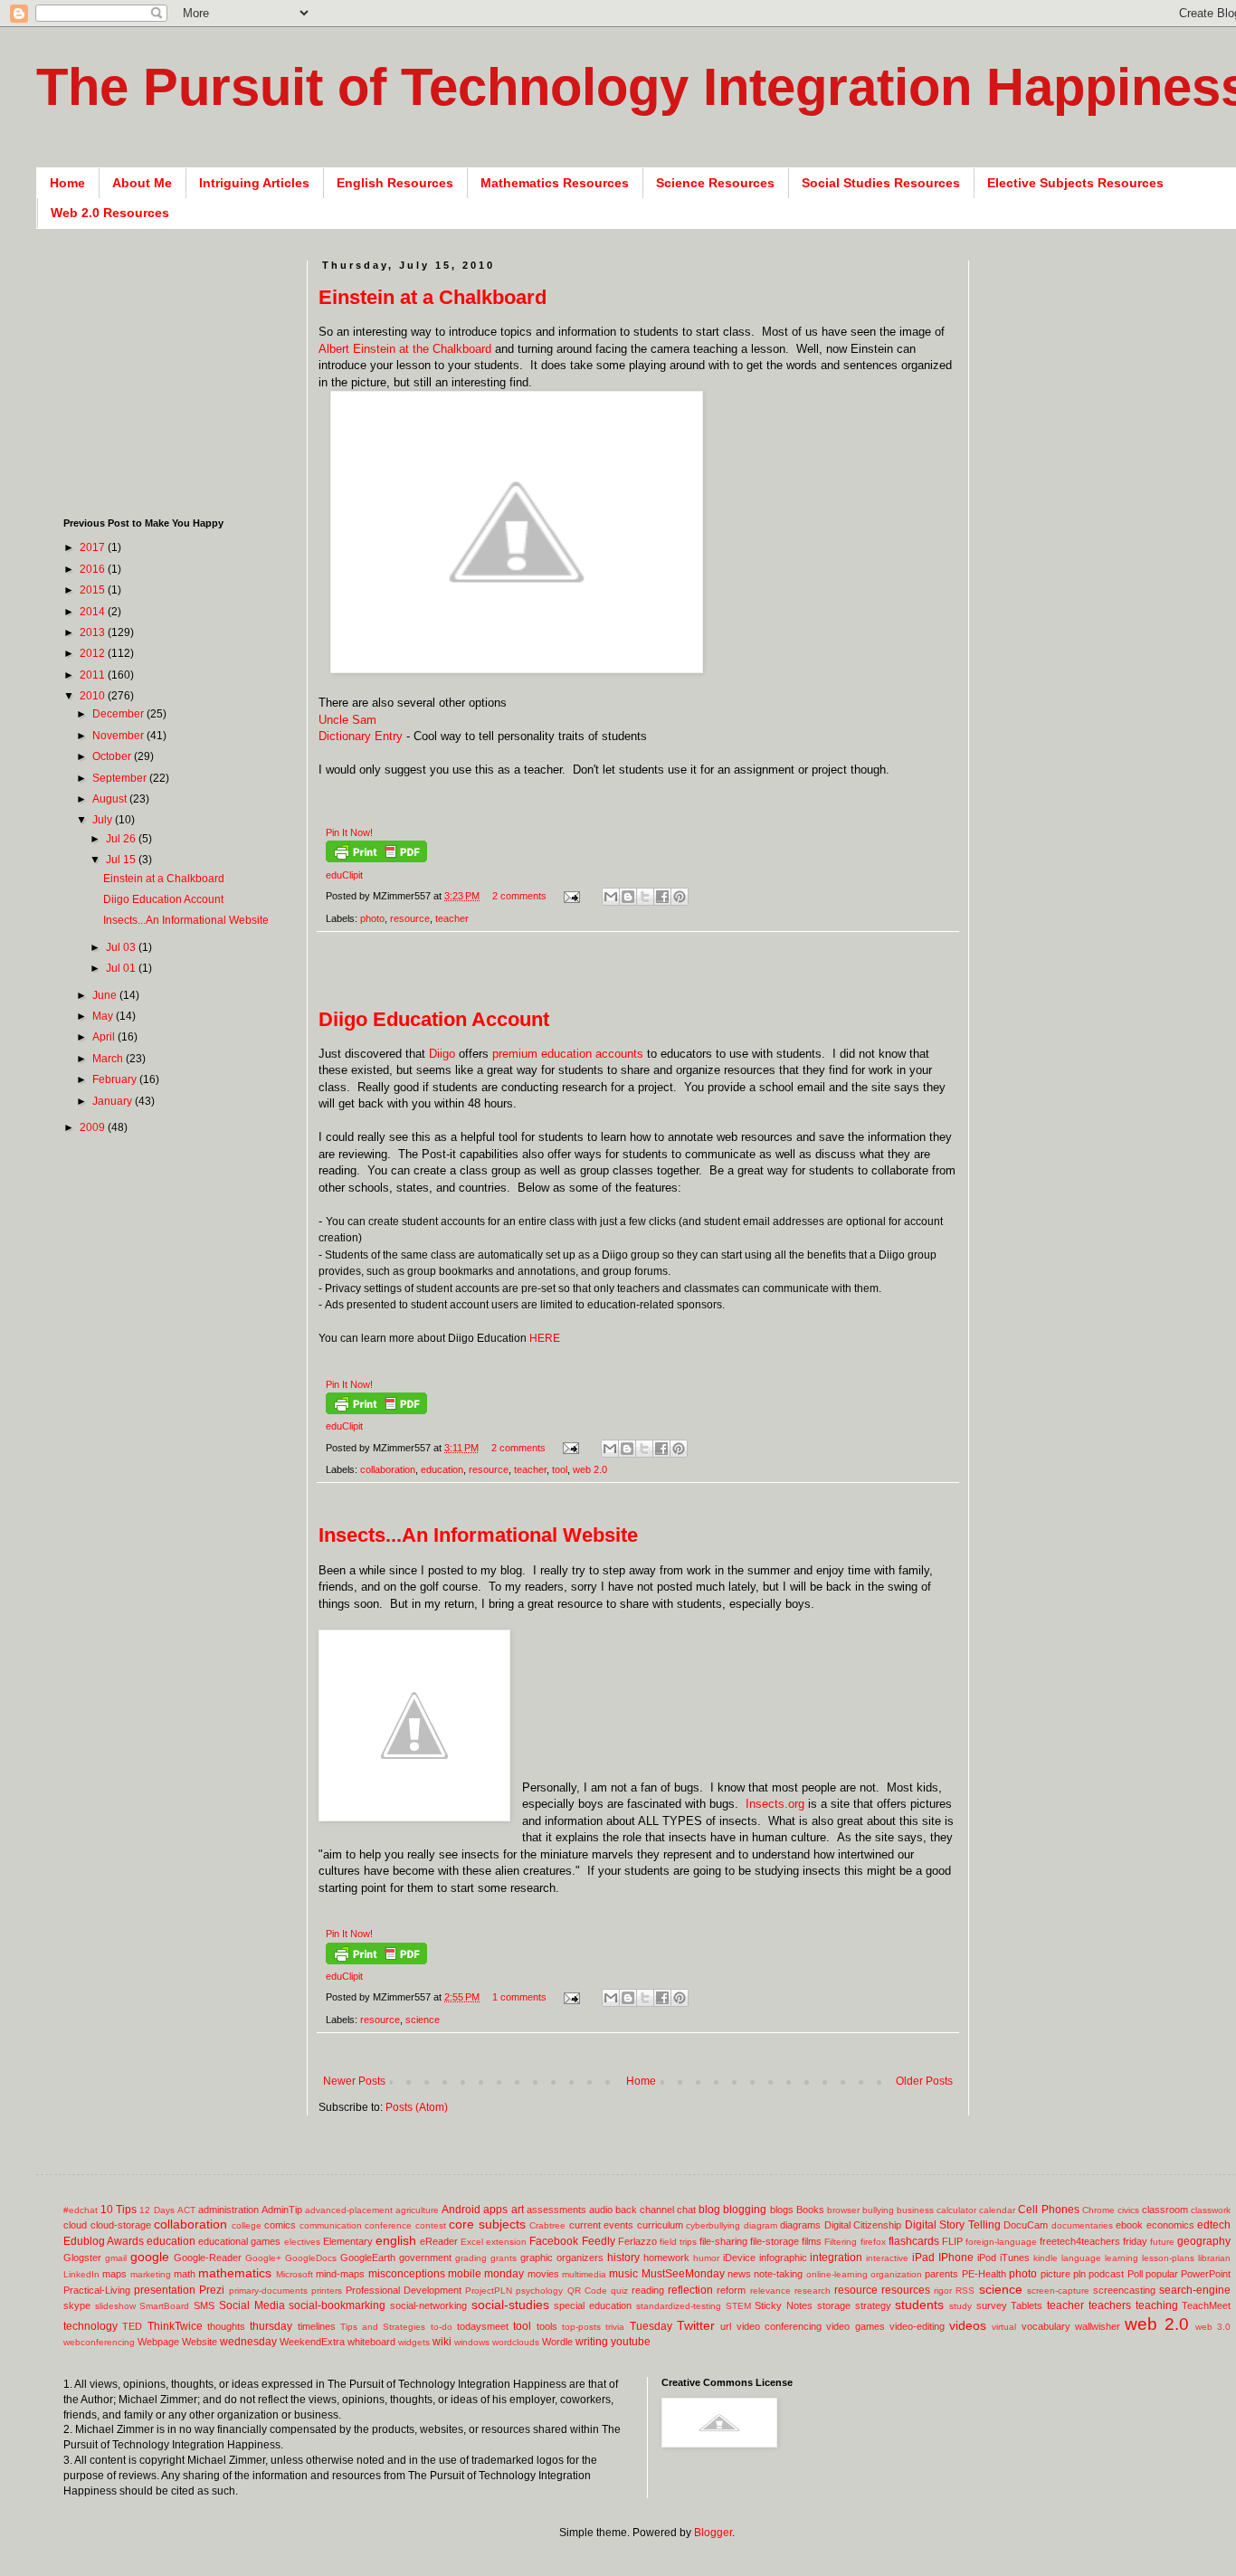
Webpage (158, 2342)
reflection (690, 2290)
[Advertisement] (648, 979)
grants (504, 2258)
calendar (997, 2210)
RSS (965, 2291)
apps (495, 2210)
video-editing (917, 2326)
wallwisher (1098, 2326)
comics (280, 2225)
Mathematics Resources (555, 183)
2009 (94, 1127)
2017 (94, 547)
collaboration (388, 1469)
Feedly (599, 2241)
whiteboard (371, 2342)
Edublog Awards (104, 2241)
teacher (452, 918)
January (114, 1101)
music (623, 2274)
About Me (142, 183)
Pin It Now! (349, 832)
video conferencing (779, 2326)
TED (132, 2326)
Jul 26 (122, 839)
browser (843, 2210)
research (813, 2291)
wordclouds (516, 2342)
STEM (738, 2306)
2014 (94, 612)
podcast (1106, 2274)
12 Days (157, 2210)
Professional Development (404, 2290)
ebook (1129, 2225)
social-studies (510, 2305)
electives (302, 2242)
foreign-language (1001, 2242)
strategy (873, 2305)
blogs (782, 2210)
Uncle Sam (347, 720)
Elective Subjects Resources (1075, 183)
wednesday (248, 2342)
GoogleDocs (311, 2258)
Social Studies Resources (881, 183)
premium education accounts (568, 1054)
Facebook (554, 2241)
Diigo (442, 1054)
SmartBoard (164, 2306)
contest (431, 2225)
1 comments (519, 1997)
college (247, 2225)
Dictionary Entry (361, 736)
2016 (94, 569)
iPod (987, 2258)
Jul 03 (122, 947)
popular (1162, 2274)
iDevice (739, 2258)
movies (543, 2274)
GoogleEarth (368, 2258)
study (960, 2306)
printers (327, 2291)
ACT (186, 2210)
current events (602, 2225)
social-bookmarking (337, 2305)
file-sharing (723, 2241)
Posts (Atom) (417, 2107)
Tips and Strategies (383, 2327)
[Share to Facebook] (662, 897)
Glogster (82, 2258)
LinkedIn (81, 2274)
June (106, 995)
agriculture (417, 2210)
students (919, 2305)
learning (1122, 2258)
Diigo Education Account (434, 1019)
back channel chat (656, 2210)
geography (1204, 2241)
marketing (151, 2274)
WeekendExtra (312, 2342)
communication (331, 2225)
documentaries (1082, 2225)
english (396, 2240)
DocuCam (1026, 2225)
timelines (317, 2326)
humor (706, 2258)
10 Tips (119, 2210)
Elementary (348, 2241)
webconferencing (99, 2342)
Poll (1135, 2274)
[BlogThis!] (628, 897)
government (425, 2258)
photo (372, 918)
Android (461, 2210)
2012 (94, 653)
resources (906, 2290)
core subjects (487, 2224)
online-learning (837, 2274)
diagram (761, 2225)
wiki (442, 2342)
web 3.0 (1213, 2327)
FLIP (952, 2241)
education (442, 1469)
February (116, 1079)
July (104, 820)
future (1162, 2242)
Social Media (252, 2305)
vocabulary (1046, 2326)
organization (896, 2274)
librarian (1214, 2258)
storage (834, 2305)
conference (388, 2225)
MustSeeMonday (683, 2274)
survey (992, 2305)
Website (200, 2342)
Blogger (713, 2533)
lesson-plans (1168, 2258)
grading (471, 2258)
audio (601, 2210)
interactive (887, 2258)
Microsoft (295, 2274)
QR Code (587, 2291)
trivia (615, 2327)
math (185, 2274)
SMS (204, 2305)
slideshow (115, 2306)
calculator (956, 2210)
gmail (116, 2258)
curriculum (660, 2225)
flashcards (914, 2241)
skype (77, 2305)
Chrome (1098, 2210)
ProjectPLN (489, 2291)
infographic (783, 2258)
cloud (75, 2225)
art (518, 2210)
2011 (94, 675)
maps (114, 2274)
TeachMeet (1206, 2305)
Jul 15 (122, 860)
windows (472, 2342)
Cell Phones (1048, 2210)
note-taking (778, 2274)
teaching (1157, 2305)
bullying (878, 2210)
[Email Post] (571, 896)
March (109, 1059)
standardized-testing (679, 2306)
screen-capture (1058, 2291)
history (623, 2258)
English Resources (395, 183)
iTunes (1015, 2258)
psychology (539, 2291)
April (105, 1037)
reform (731, 2290)
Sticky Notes (784, 2305)
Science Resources (715, 183)
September (121, 778)
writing (592, 2342)
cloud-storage (121, 2225)
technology (90, 2326)
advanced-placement (349, 2210)
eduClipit (344, 875)
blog (709, 2210)
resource (410, 918)
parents (941, 2274)
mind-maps (340, 2274)
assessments (556, 2210)
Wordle (557, 2342)
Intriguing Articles (254, 183)
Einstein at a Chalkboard (433, 297)
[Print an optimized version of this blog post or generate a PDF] (376, 859)
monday (504, 2274)
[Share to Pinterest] (680, 897)
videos (968, 2325)
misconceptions (407, 2274)
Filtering (841, 2242)
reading (648, 2290)
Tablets (1027, 2305)
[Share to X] (645, 897)
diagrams (800, 2225)
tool (560, 1469)
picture (1055, 2274)
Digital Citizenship (863, 2225)
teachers (1110, 2305)
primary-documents (268, 2291)
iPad (923, 2258)
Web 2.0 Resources (110, 213)
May (104, 1016)
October (113, 756)
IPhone (956, 2258)
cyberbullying (713, 2225)
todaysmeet (483, 2326)
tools (547, 2326)
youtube (631, 2342)
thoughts (226, 2326)
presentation (165, 2290)
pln (1079, 2274)
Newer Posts (354, 2081)
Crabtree (547, 2225)
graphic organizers (562, 2258)
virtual (1004, 2327)
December (119, 714)
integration (836, 2258)
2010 (94, 696)
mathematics (235, 2273)
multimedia (584, 2274)
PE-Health (984, 2274)
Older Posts (924, 2081)
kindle (1046, 2258)
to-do (442, 2327)
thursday (271, 2326)
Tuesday (651, 2326)
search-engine (1195, 2290)
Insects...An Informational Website (478, 1535)
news (739, 2274)
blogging (745, 2210)
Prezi (212, 2290)
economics (1170, 2225)
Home (67, 183)
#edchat (81, 2210)
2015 (94, 590)
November (119, 736)
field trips (678, 2242)
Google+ (263, 2258)
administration (228, 2210)
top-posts (581, 2327)
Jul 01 (122, 968)
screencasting (1124, 2290)
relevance (770, 2291)
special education (593, 2305)
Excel (472, 2242)
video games (855, 2326)
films (812, 2241)
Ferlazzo (637, 2241)
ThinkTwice (175, 2326)
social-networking (428, 2305)
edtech (1214, 2225)
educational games (239, 2241)
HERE (545, 1338)
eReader (439, 2241)
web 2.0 (590, 1469)
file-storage (775, 2241)
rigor (943, 2291)
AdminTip (282, 2210)
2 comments (519, 896)
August (111, 799)
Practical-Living (97, 2290)
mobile (465, 2274)
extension (506, 2242)
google (150, 2257)
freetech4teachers (1080, 2241)
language (1081, 2258)
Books (810, 2210)
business (915, 2210)
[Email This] (611, 897)
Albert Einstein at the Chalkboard (407, 349)
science (423, 2020)
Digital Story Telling (953, 2225)
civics (1128, 2210)
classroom (1165, 2210)
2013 (94, 632)
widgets (414, 2342)
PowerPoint (1206, 2274)
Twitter (696, 2325)
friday (1135, 2241)
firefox (873, 2242)
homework (666, 2258)
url (726, 2326)
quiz (619, 2291)
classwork (1211, 2210)
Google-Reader (208, 2258)
